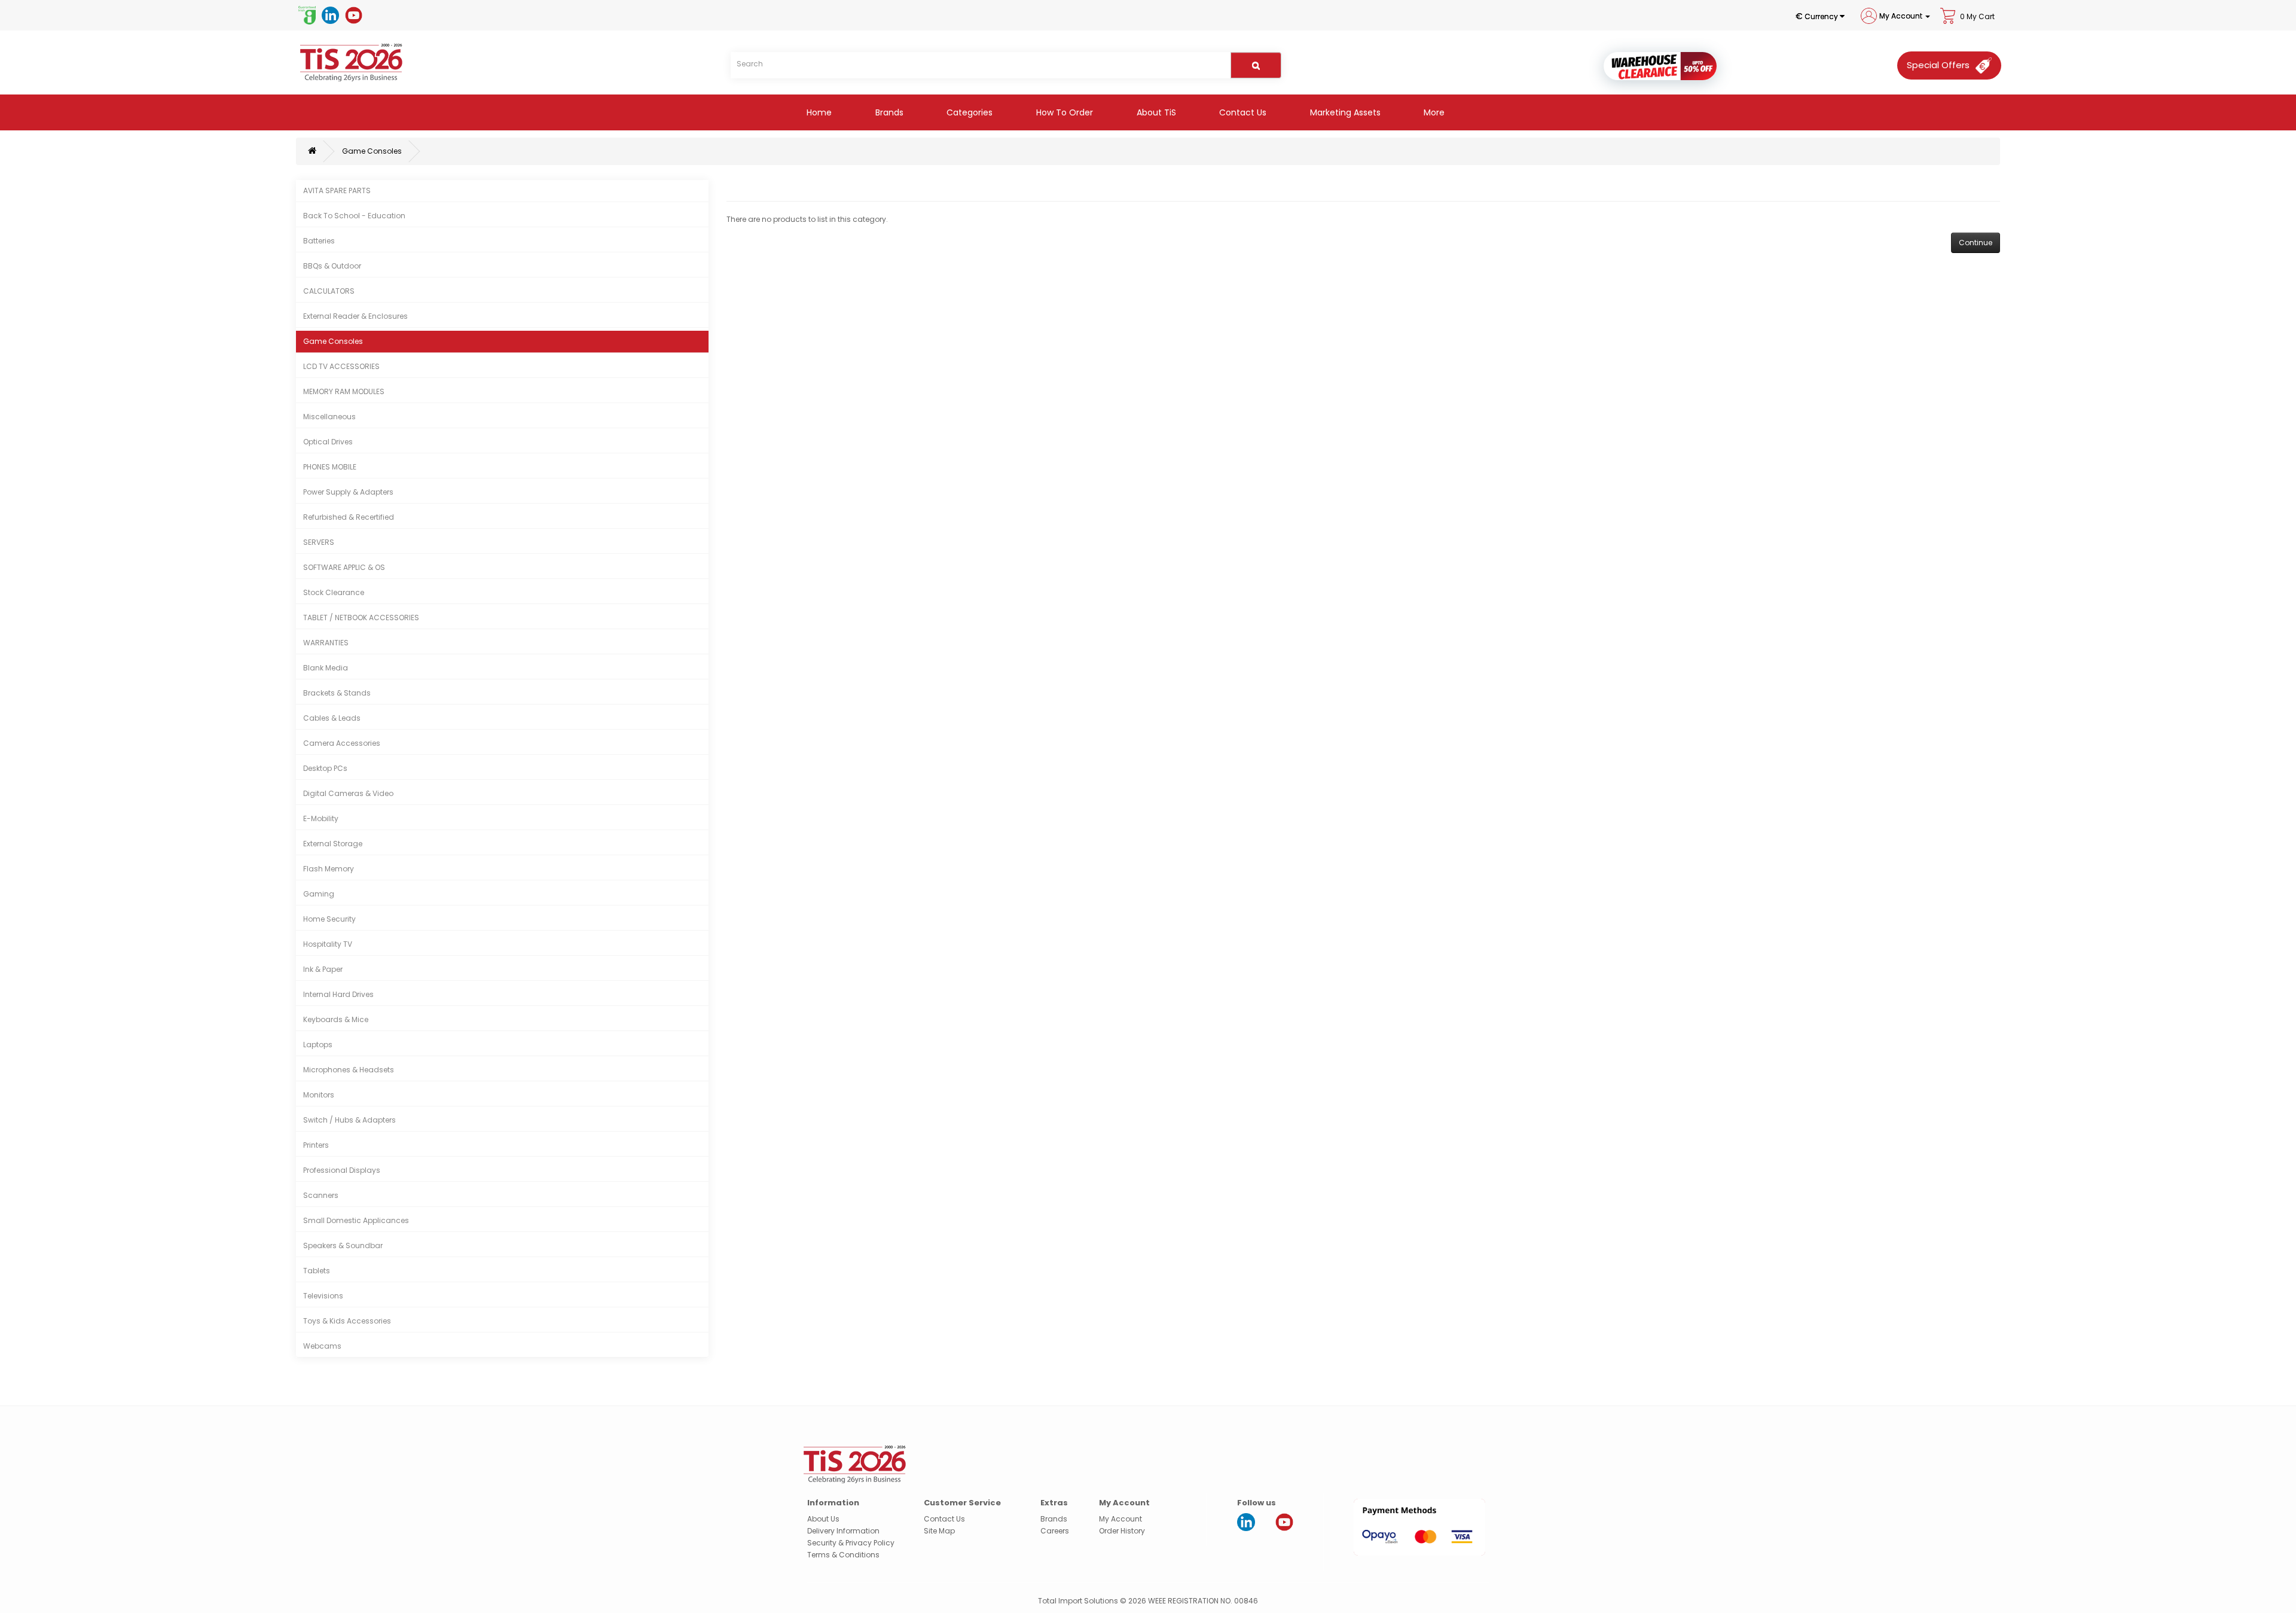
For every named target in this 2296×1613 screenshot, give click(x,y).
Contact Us (1242, 112)
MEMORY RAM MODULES (344, 391)
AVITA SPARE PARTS (337, 190)
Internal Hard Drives (338, 994)
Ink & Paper (323, 969)
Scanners (321, 1195)
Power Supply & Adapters (348, 492)
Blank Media (326, 668)
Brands (888, 112)
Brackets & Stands (337, 693)
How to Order (1063, 112)
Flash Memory (329, 869)
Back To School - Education (354, 216)
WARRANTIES (326, 643)
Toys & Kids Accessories (347, 1321)
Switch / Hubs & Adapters (349, 1120)
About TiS (1155, 112)
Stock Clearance (334, 592)
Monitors (319, 1095)
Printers (316, 1145)
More (1433, 112)
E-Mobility (321, 818)
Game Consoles (372, 151)
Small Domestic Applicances (356, 1220)
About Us (823, 1519)
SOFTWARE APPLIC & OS (344, 567)
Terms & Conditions (843, 1555)
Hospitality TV (328, 944)
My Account (1120, 1519)
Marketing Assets (1344, 112)
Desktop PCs (325, 768)
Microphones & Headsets (349, 1070)
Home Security (329, 919)
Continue (1976, 243)
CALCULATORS (329, 291)
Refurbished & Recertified (349, 517)
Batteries (319, 241)
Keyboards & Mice (336, 1019)
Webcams (322, 1346)
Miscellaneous (329, 417)
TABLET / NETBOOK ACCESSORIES (361, 618)
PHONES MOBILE (330, 467)
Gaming (319, 894)
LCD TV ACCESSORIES (341, 366)
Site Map (939, 1531)
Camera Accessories (342, 743)
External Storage (333, 844)
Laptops (318, 1045)
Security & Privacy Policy (851, 1543)
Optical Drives (328, 442)
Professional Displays (342, 1170)
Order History (1122, 1531)
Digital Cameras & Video (348, 793)
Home (818, 112)
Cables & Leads (332, 718)
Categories (968, 112)
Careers (1055, 1531)
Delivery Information (843, 1531)
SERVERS (319, 542)
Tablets (317, 1271)
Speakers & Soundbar (343, 1245)
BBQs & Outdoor (332, 266)
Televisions (323, 1296)
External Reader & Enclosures (355, 316)
